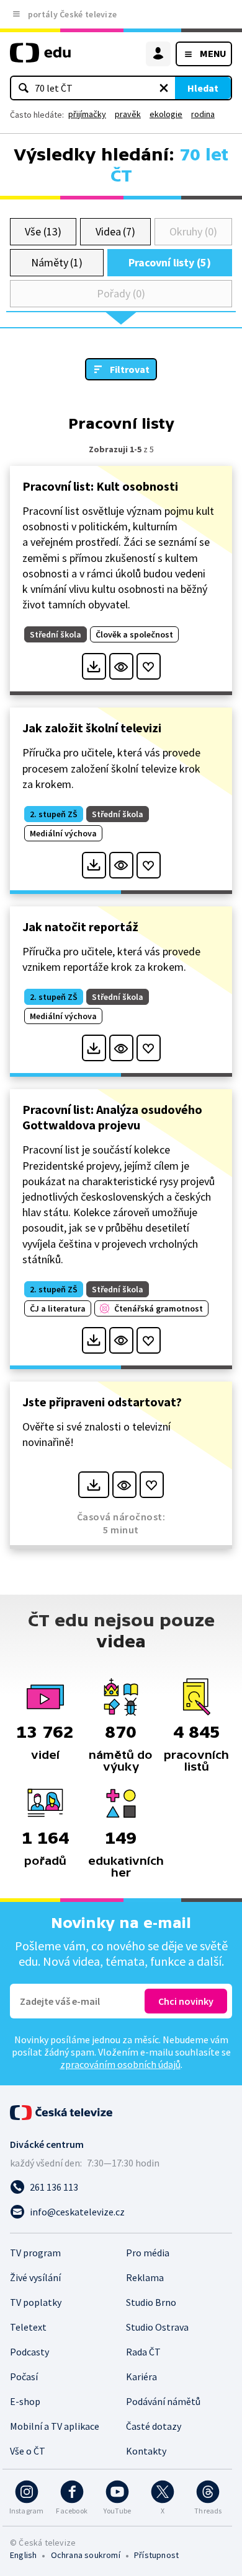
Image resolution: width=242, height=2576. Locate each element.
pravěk (128, 114)
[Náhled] (121, 666)
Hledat (203, 88)
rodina (203, 114)
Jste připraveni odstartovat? (102, 1402)
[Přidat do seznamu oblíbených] (149, 666)
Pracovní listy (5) (170, 262)
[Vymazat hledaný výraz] (164, 88)
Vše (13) (43, 231)
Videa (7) (115, 231)
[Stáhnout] (94, 666)
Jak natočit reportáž (80, 927)
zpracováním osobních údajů (120, 2064)
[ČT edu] (40, 58)
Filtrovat (130, 369)
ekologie (166, 114)
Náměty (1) (57, 262)
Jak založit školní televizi (92, 728)
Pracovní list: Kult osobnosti (100, 486)
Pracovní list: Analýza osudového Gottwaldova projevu (112, 1117)
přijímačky (87, 114)
